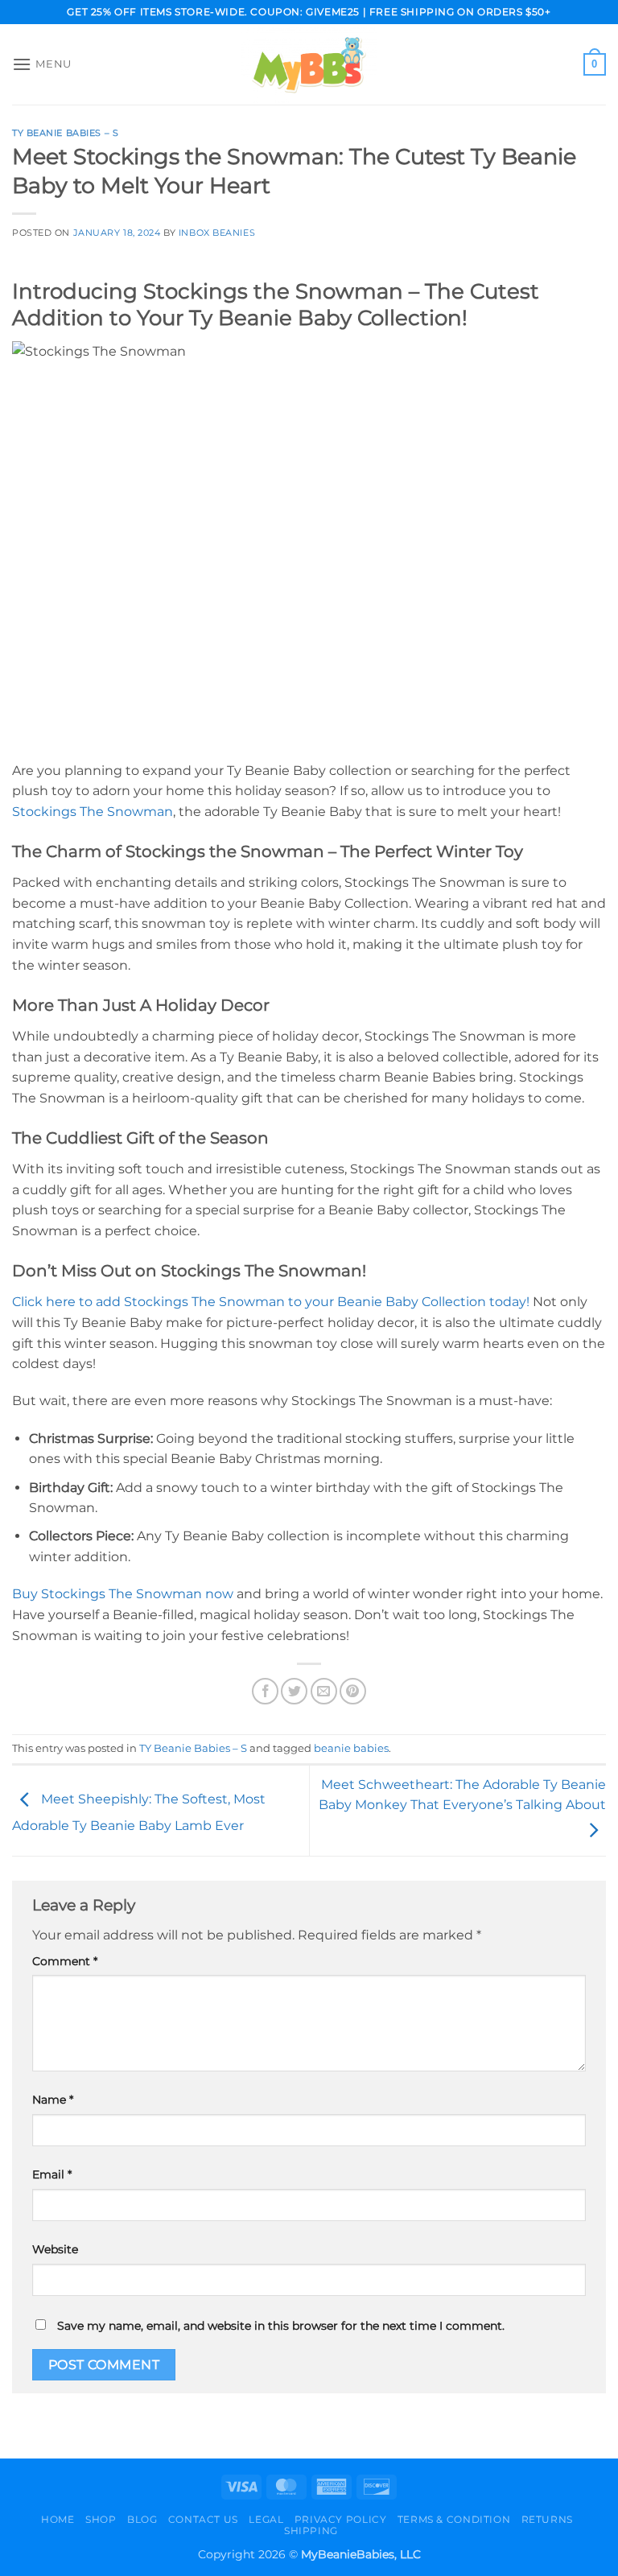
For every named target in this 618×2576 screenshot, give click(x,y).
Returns (547, 2519)
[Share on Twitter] (294, 1691)
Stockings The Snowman (93, 812)
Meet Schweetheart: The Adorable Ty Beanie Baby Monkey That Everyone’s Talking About (462, 1795)
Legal (266, 2519)
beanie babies (351, 1748)
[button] (42, 64)
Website (55, 2249)
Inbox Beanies (217, 233)
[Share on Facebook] (265, 1691)
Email (52, 2174)
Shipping (311, 2531)
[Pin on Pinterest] (353, 1691)
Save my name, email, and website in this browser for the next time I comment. (281, 2326)
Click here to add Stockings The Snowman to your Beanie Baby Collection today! (271, 1302)
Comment (65, 1961)
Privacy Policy (341, 2519)
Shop (101, 2519)
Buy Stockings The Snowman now (123, 1594)
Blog (142, 2519)
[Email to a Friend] (324, 1691)
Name (53, 2100)
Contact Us (203, 2519)
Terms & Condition (454, 2519)
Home (58, 2519)
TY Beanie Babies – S (65, 133)
